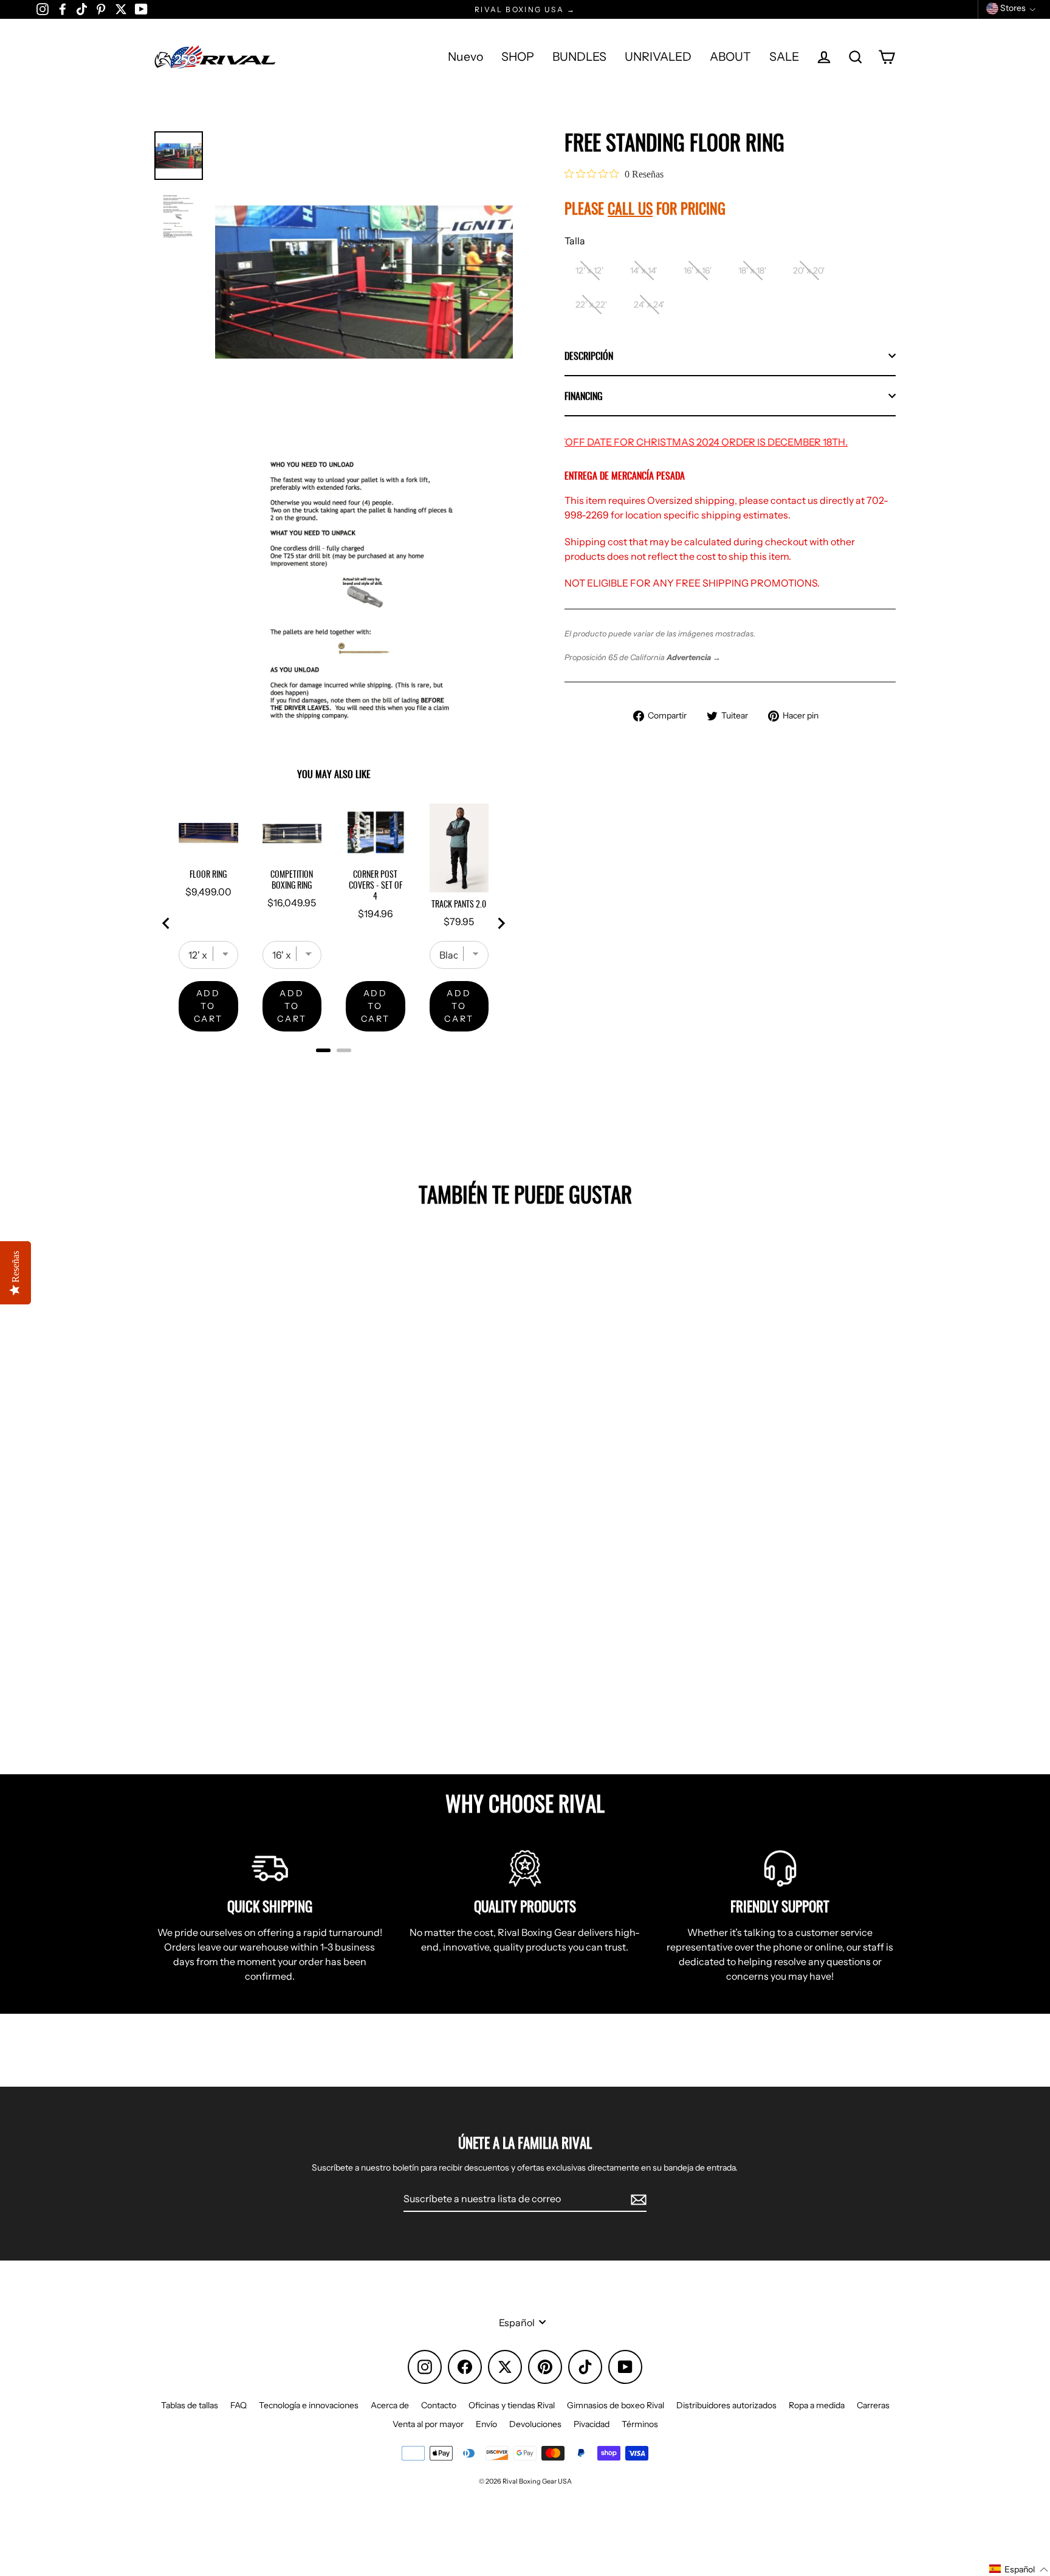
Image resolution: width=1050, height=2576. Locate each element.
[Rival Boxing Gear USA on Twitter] (121, 9)
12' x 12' (589, 270)
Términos (640, 2424)
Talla (575, 241)
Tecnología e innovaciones (309, 2405)
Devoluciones (535, 2424)
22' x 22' (591, 305)
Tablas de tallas (190, 2405)
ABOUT (730, 57)
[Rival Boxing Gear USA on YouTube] (141, 9)
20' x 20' (809, 270)
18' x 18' (752, 270)
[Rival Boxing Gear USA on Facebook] (63, 9)
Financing (584, 396)
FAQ (238, 2405)
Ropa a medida (817, 2405)
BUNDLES (579, 57)
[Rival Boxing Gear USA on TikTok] (82, 9)
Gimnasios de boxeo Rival (616, 2405)
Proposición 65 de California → (643, 657)
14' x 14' (643, 270)
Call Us (630, 208)
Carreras (873, 2405)
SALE (784, 57)
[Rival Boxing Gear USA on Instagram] (43, 9)
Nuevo (465, 57)
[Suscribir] (637, 2199)
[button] (1019, 2569)
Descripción (589, 356)
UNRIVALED (658, 57)
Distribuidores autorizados (726, 2405)
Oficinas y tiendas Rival (512, 2405)
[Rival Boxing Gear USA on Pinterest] (101, 9)
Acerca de (390, 2405)
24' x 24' (649, 305)
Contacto (439, 2405)
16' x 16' (698, 270)
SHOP (518, 57)
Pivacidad (592, 2424)
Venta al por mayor (428, 2424)
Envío (486, 2424)
